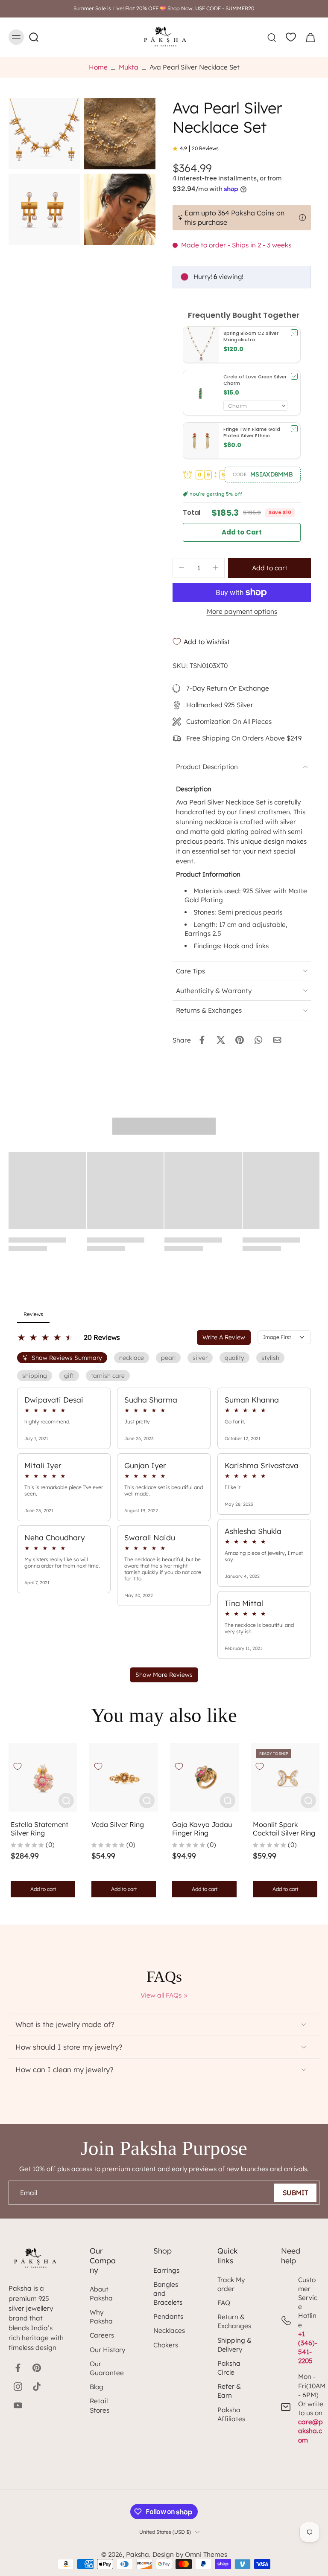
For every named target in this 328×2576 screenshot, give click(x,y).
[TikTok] (37, 2387)
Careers (102, 2335)
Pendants (168, 2316)
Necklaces (169, 2331)
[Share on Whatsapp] (258, 1040)
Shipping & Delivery (234, 2345)
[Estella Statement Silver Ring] (43, 1777)
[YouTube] (18, 2405)
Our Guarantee (107, 2368)
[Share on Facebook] (202, 1040)
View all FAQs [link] (161, 1995)
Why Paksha (101, 2317)
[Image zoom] (44, 134)
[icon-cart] (310, 37)
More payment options (242, 612)
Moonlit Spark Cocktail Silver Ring (284, 1829)
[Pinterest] (37, 2368)
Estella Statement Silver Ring (40, 1829)
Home (98, 67)
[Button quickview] (66, 1801)
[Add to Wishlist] (18, 1766)
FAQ (224, 2303)
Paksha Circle (229, 2368)
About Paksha (101, 2294)
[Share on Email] (277, 1040)
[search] (272, 37)
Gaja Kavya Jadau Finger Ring (202, 1829)
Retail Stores (100, 2405)
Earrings (166, 2270)
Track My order (231, 2284)
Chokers (166, 2345)
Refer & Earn (229, 2391)
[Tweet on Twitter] (221, 1040)
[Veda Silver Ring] (124, 1777)
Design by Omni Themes (190, 2554)
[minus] (182, 568)
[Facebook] (18, 2368)
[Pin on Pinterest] (240, 1040)
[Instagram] (18, 2387)
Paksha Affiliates (231, 2414)
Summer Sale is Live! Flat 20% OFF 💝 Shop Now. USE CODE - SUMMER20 (164, 8)
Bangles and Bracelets (168, 2293)
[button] (263, 474)
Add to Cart (242, 532)
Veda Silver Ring (118, 1824)
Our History (107, 2350)
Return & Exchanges (234, 2321)
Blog (97, 2387)
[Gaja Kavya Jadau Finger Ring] (204, 1777)
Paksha (138, 2554)
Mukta (129, 67)
